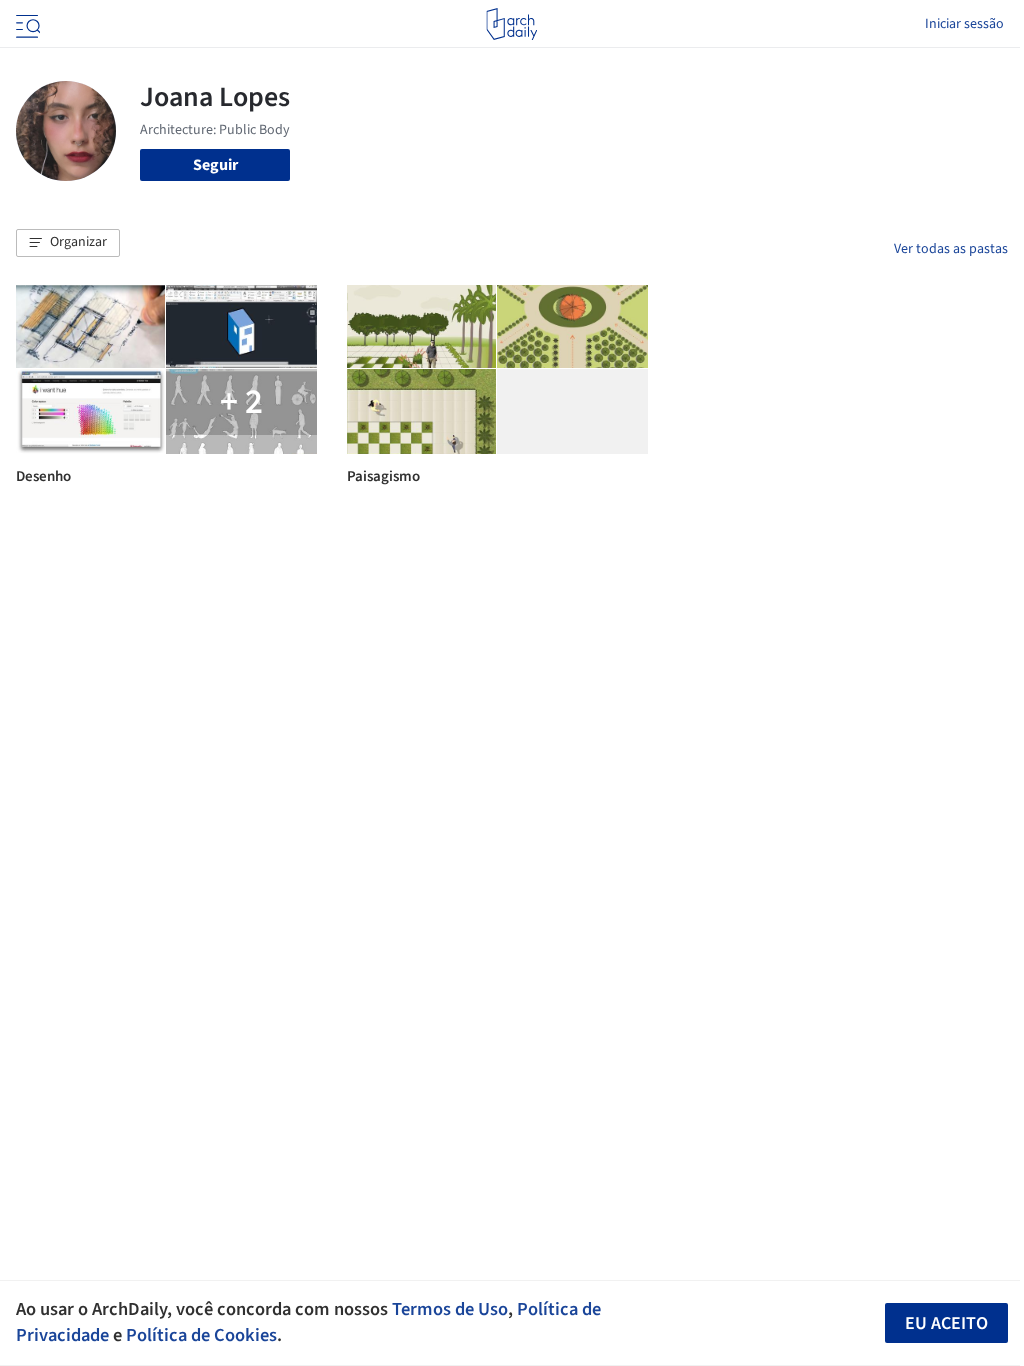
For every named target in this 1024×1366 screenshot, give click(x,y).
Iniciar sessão (964, 24)
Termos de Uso (450, 1309)
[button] (68, 243)
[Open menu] (26, 24)
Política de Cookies (201, 1335)
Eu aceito (946, 1323)
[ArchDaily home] (511, 24)
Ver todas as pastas (951, 249)
